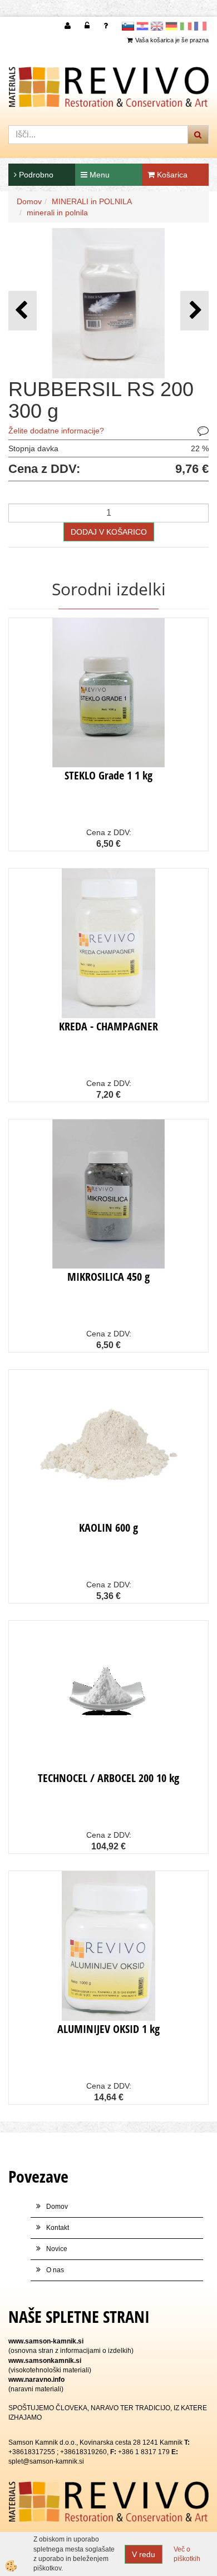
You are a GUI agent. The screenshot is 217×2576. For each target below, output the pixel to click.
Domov (29, 201)
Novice (57, 2249)
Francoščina (200, 26)
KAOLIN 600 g (108, 1528)
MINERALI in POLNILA (92, 201)
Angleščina (157, 26)
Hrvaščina (142, 26)
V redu (144, 2554)
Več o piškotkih (187, 2554)
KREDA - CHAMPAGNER (108, 1026)
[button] (194, 311)
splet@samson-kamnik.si (46, 2461)
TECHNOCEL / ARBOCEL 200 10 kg (108, 1778)
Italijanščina (186, 26)
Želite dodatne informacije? (56, 431)
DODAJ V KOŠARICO (109, 532)
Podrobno (35, 175)
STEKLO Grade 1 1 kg (108, 775)
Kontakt (58, 2228)
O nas (55, 2270)
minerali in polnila (57, 213)
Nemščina (171, 26)
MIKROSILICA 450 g (108, 1277)
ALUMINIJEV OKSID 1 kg (108, 2029)
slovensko (128, 26)
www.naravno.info (36, 2380)
